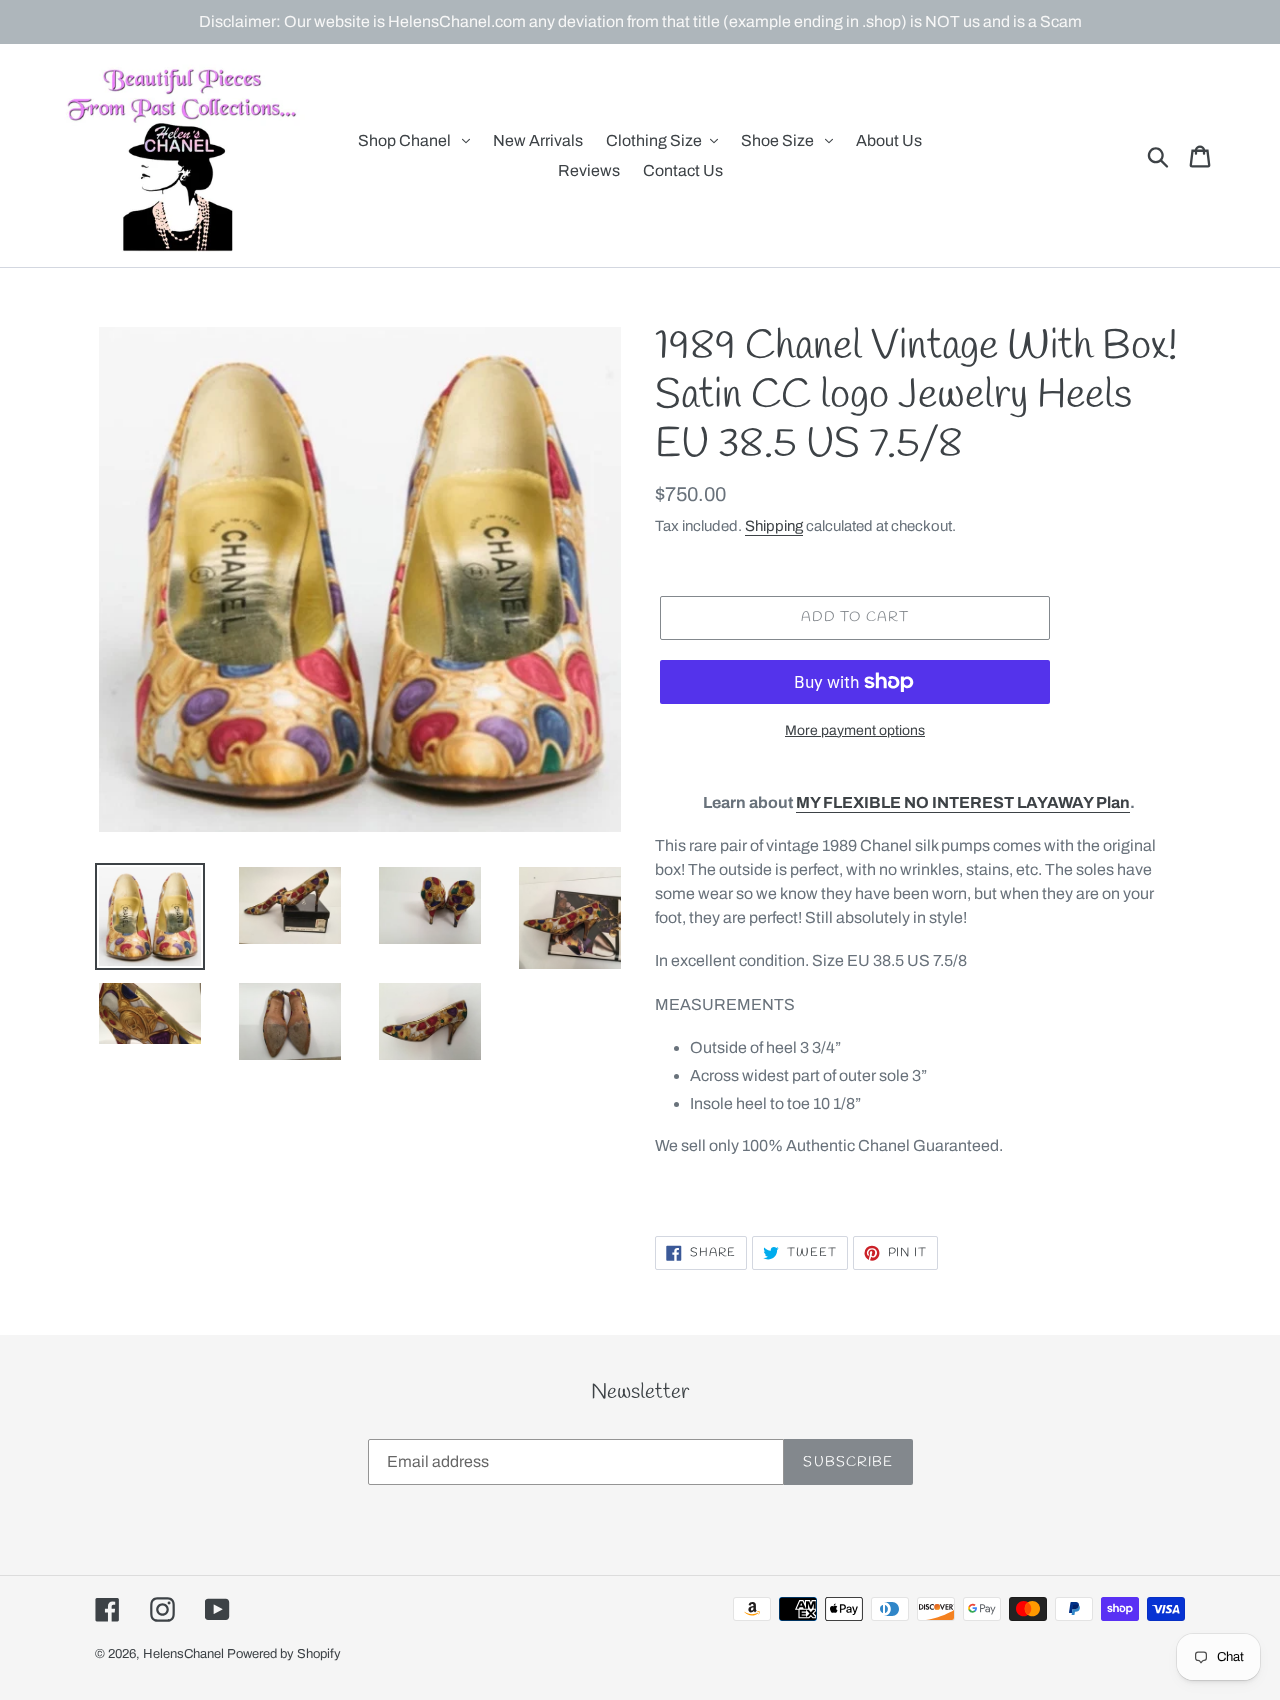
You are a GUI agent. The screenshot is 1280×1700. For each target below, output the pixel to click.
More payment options (855, 730)
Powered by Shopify (284, 1654)
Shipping (774, 526)
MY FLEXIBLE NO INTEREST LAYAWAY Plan (963, 802)
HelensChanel (183, 1654)
